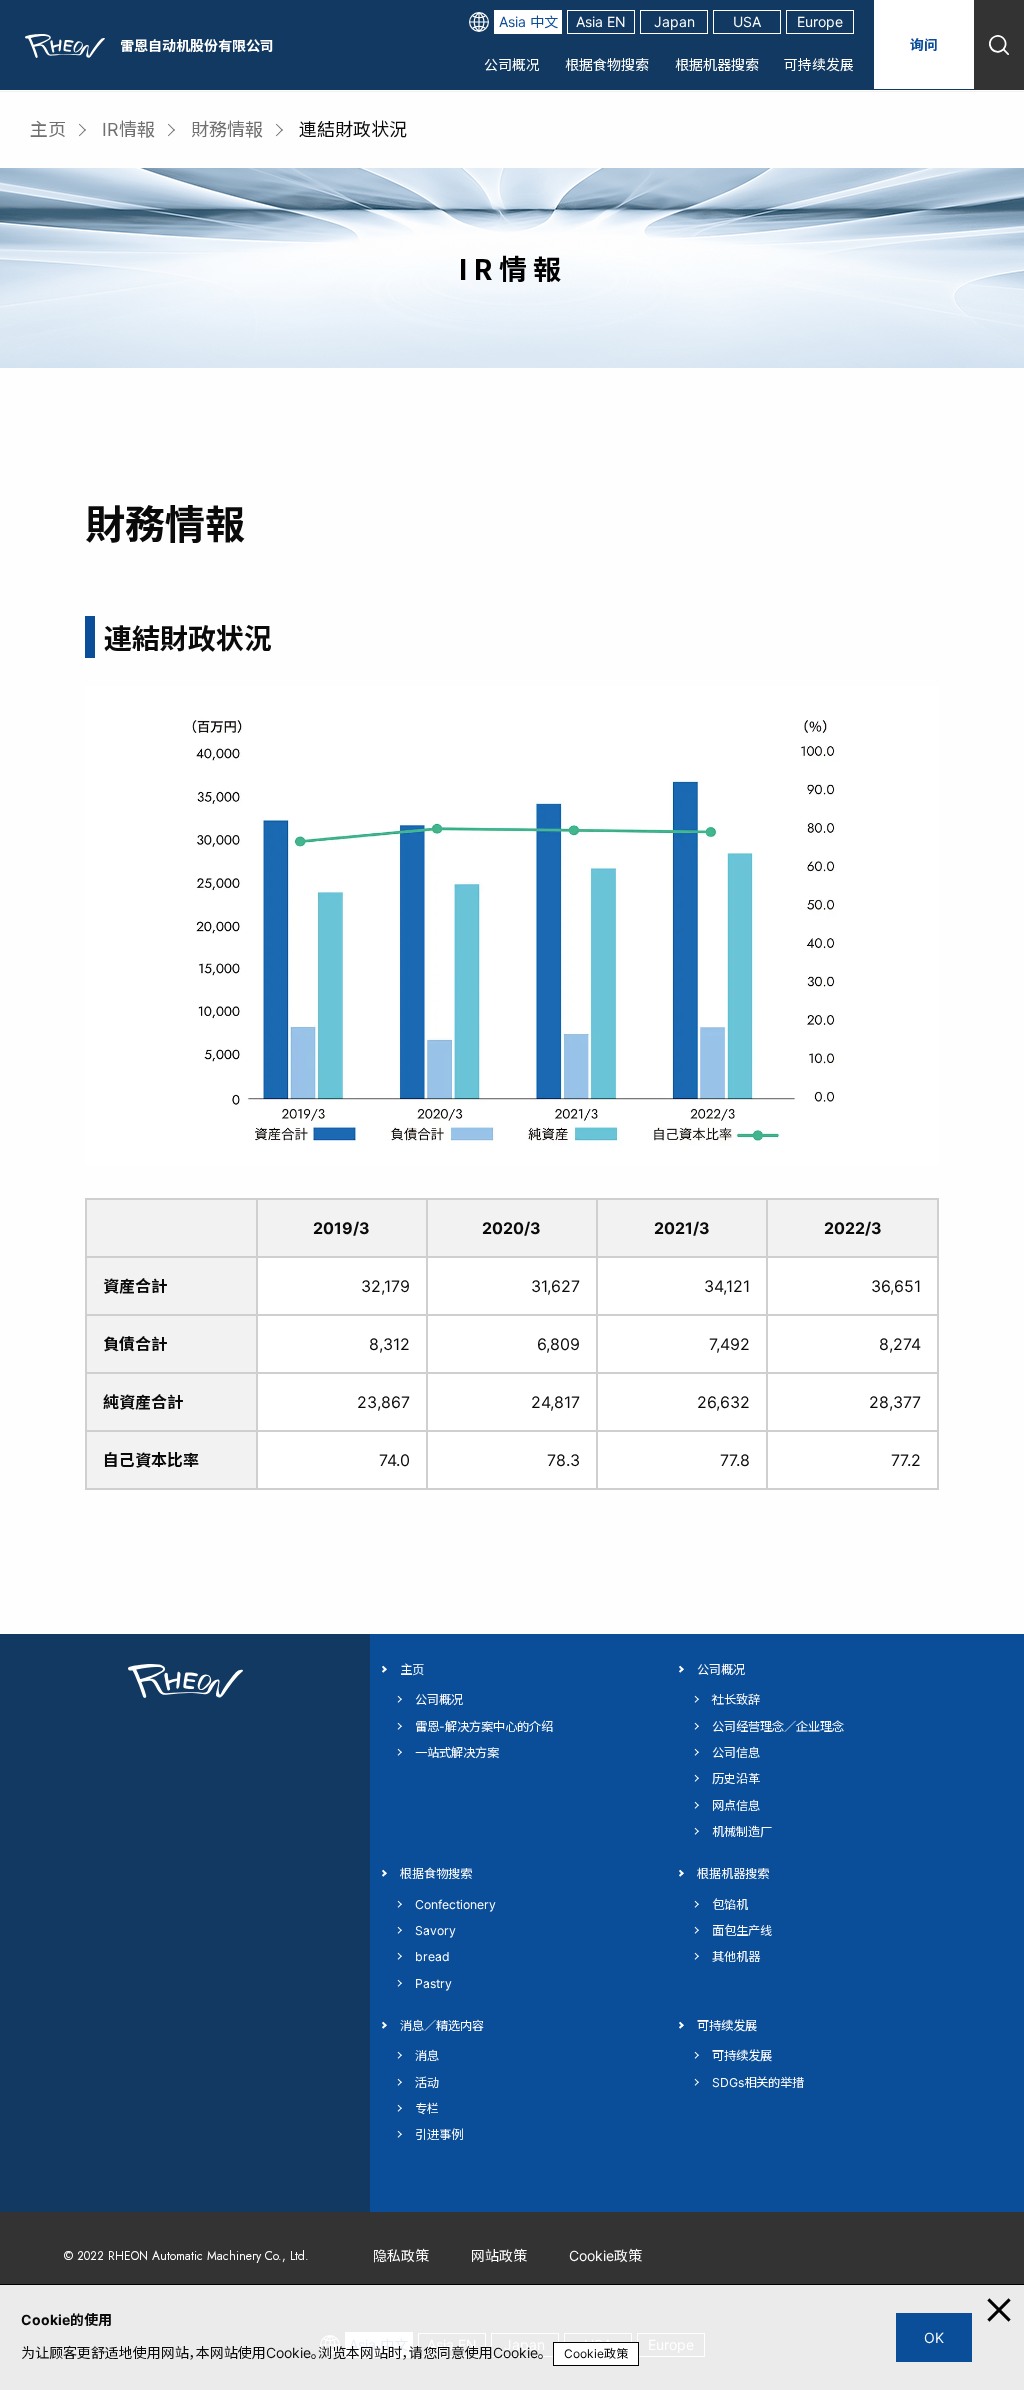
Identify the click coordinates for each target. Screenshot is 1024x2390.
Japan (674, 21)
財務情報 (227, 129)
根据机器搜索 (717, 64)
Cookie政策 (596, 2353)
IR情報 (128, 129)
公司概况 (512, 64)
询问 (924, 44)
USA (747, 21)
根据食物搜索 (607, 64)
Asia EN (601, 21)
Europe (820, 21)
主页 (48, 129)
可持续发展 (819, 64)
